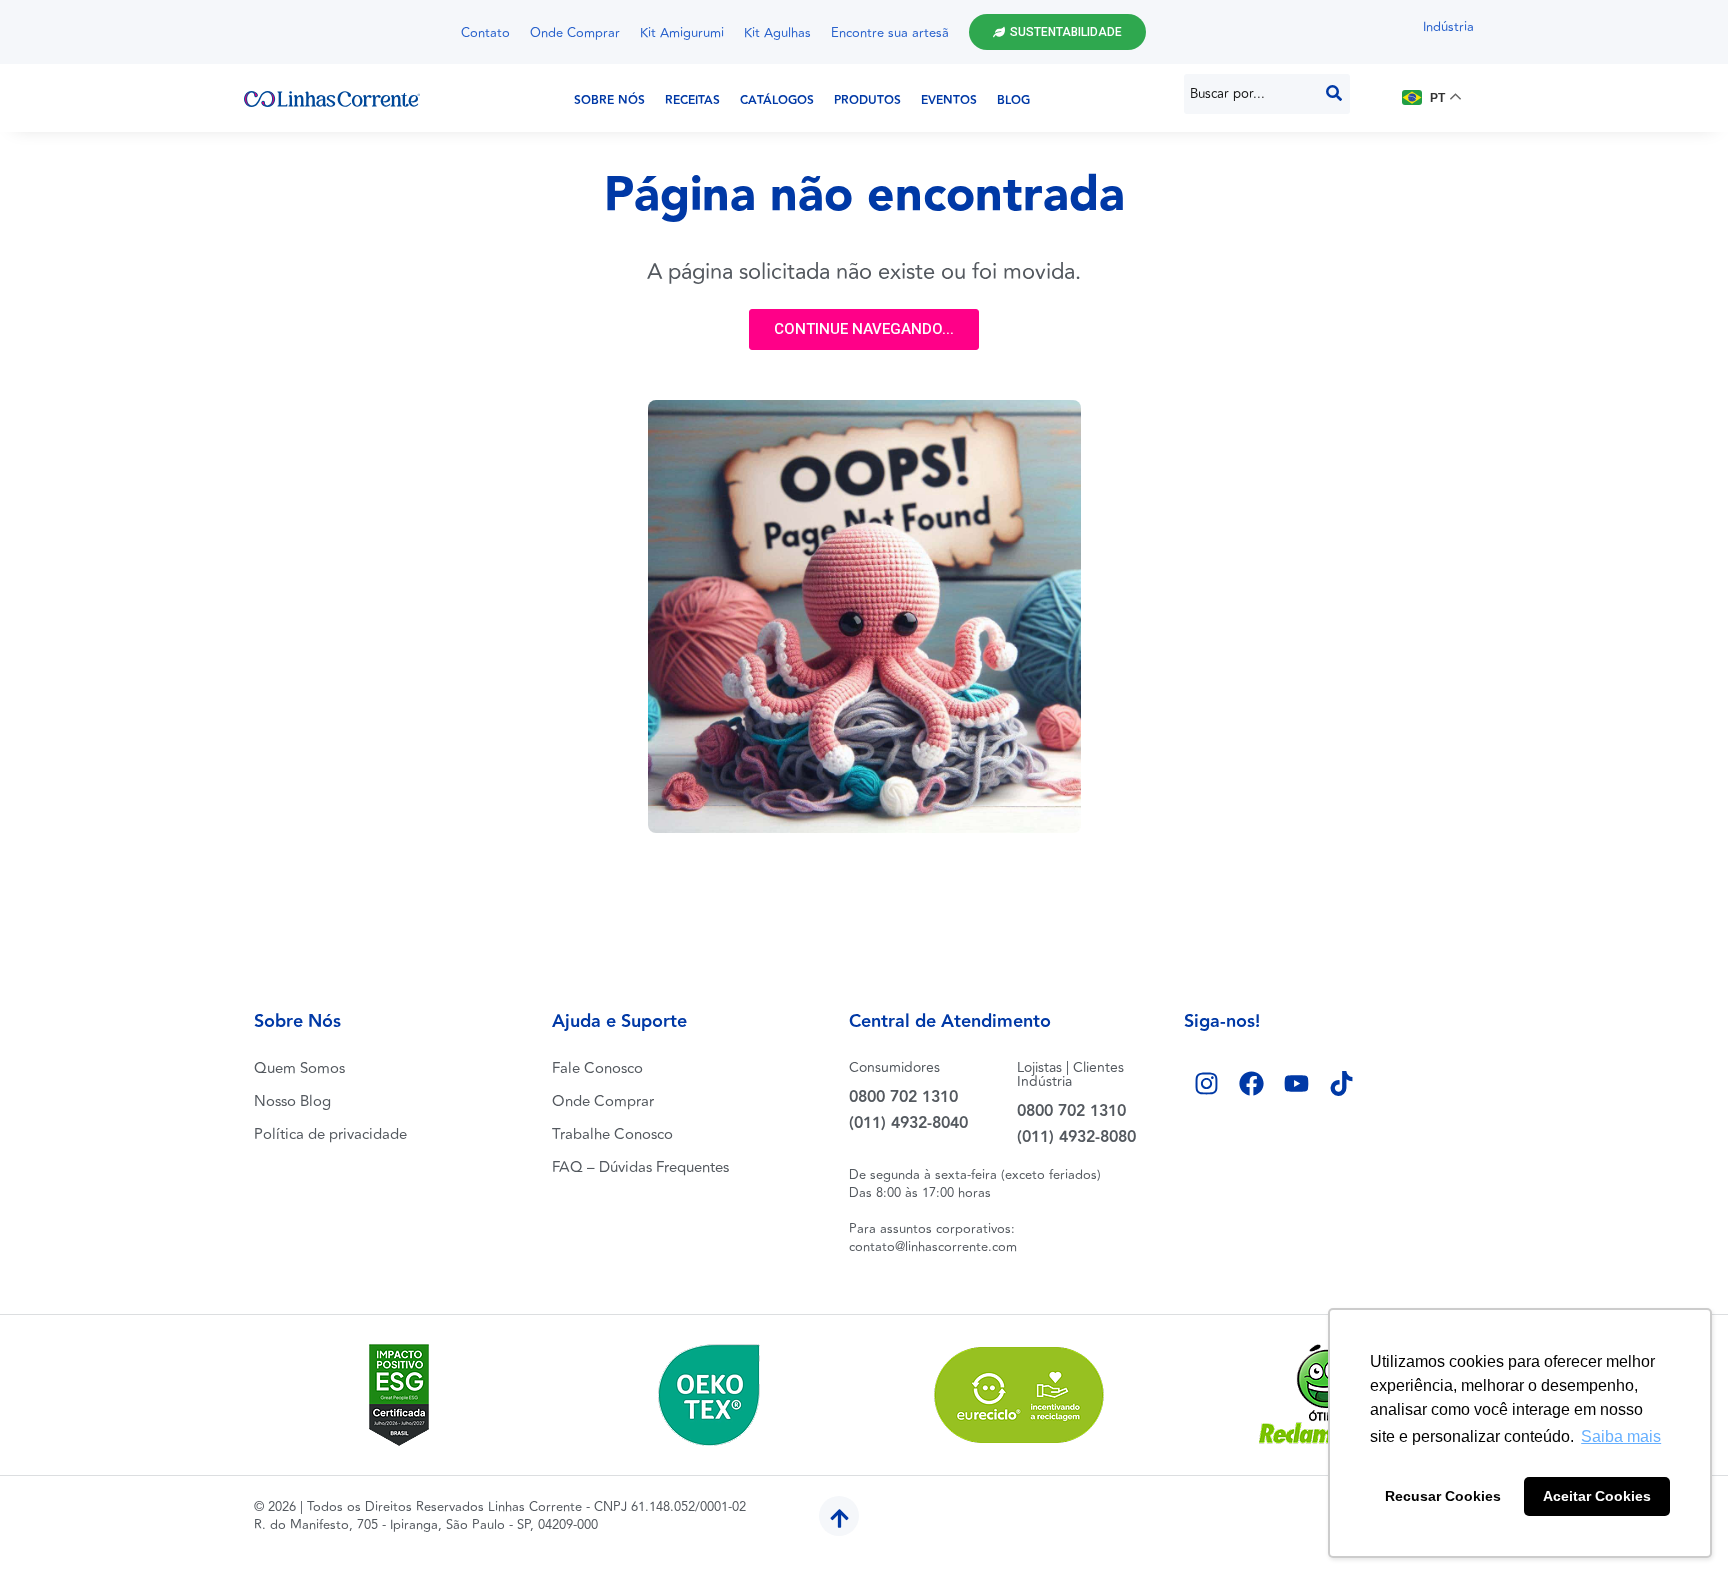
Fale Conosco (597, 1068)
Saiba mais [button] (1621, 1436)
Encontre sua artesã (890, 33)
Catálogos (777, 100)
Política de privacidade (330, 1134)
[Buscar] (1334, 94)
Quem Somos (299, 1068)
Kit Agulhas (777, 33)
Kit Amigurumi (682, 33)
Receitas (692, 100)
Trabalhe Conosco (612, 1134)
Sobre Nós (609, 100)
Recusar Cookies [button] (1443, 1496)
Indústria (1448, 27)
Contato (485, 33)
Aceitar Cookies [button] (1597, 1496)
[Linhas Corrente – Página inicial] (332, 98)
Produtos (867, 100)
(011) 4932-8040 (908, 1123)
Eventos (949, 100)
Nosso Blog (292, 1101)
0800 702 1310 (903, 1097)
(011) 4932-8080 (1076, 1137)
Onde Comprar (575, 33)
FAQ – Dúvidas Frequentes (640, 1167)
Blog (1013, 100)
